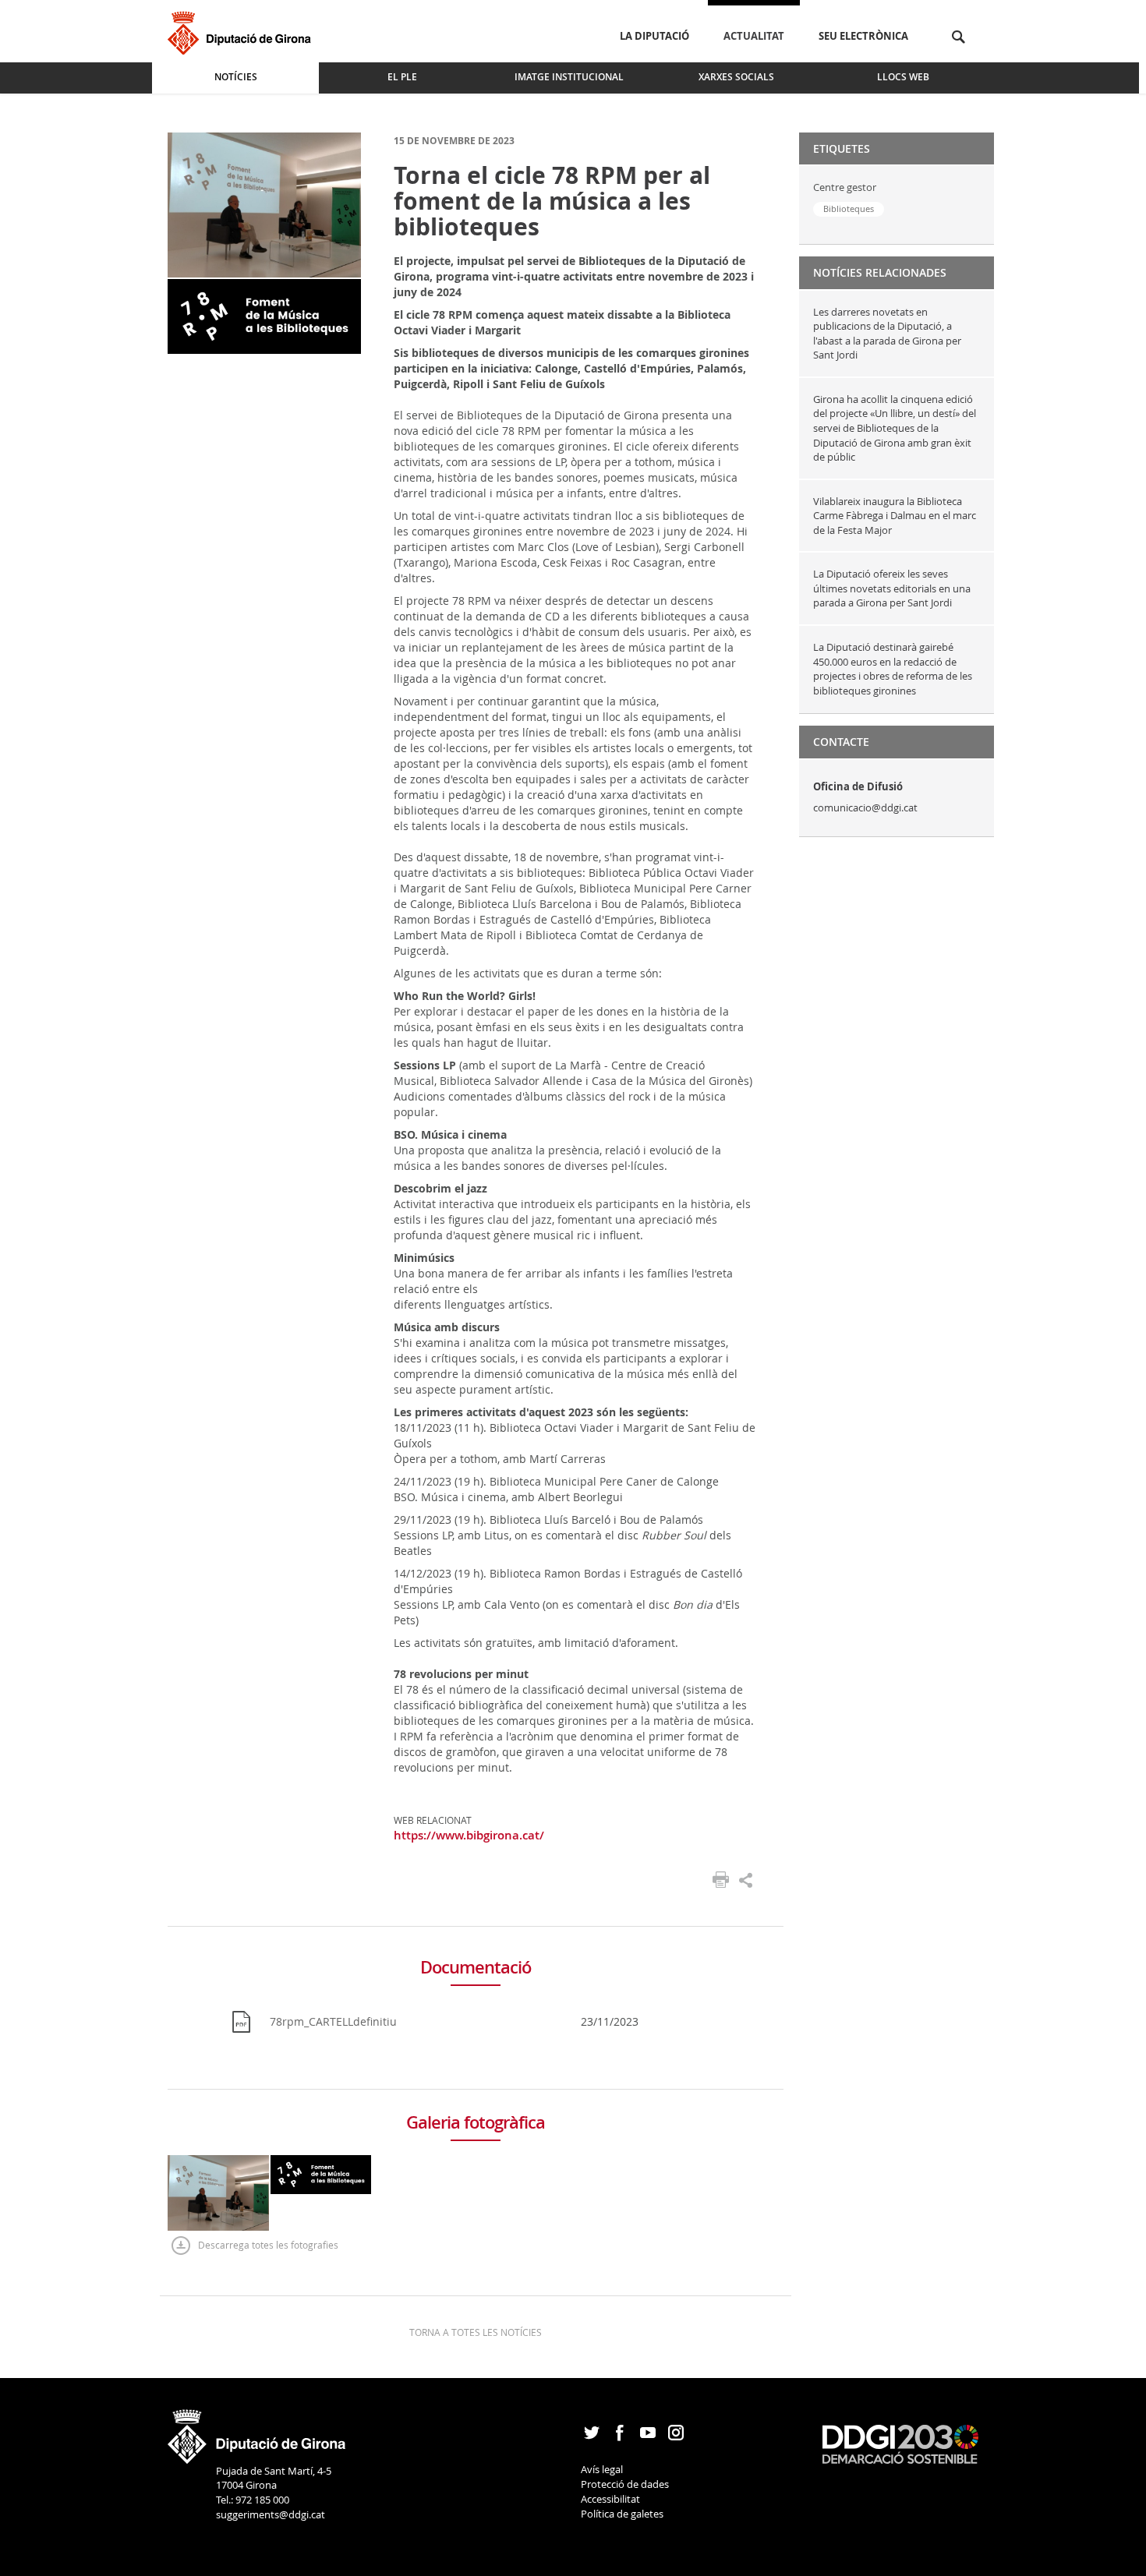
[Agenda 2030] (900, 2443)
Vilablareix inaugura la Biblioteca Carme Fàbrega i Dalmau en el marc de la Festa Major (895, 516)
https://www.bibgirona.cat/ (469, 1835)
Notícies (236, 77)
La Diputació (654, 36)
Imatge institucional (569, 77)
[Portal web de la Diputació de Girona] (257, 2432)
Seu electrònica (863, 36)
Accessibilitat (610, 2499)
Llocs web (903, 77)
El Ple (402, 77)
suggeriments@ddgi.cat (271, 2514)
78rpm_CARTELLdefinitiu (333, 2021)
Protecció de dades (625, 2484)
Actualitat (754, 36)
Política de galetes (622, 2514)
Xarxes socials (736, 77)
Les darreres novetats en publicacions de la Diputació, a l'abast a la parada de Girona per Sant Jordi (887, 334)
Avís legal (602, 2469)
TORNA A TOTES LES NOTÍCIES (476, 2332)
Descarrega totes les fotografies (268, 2245)
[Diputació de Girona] (242, 31)
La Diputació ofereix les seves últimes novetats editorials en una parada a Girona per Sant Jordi (892, 588)
